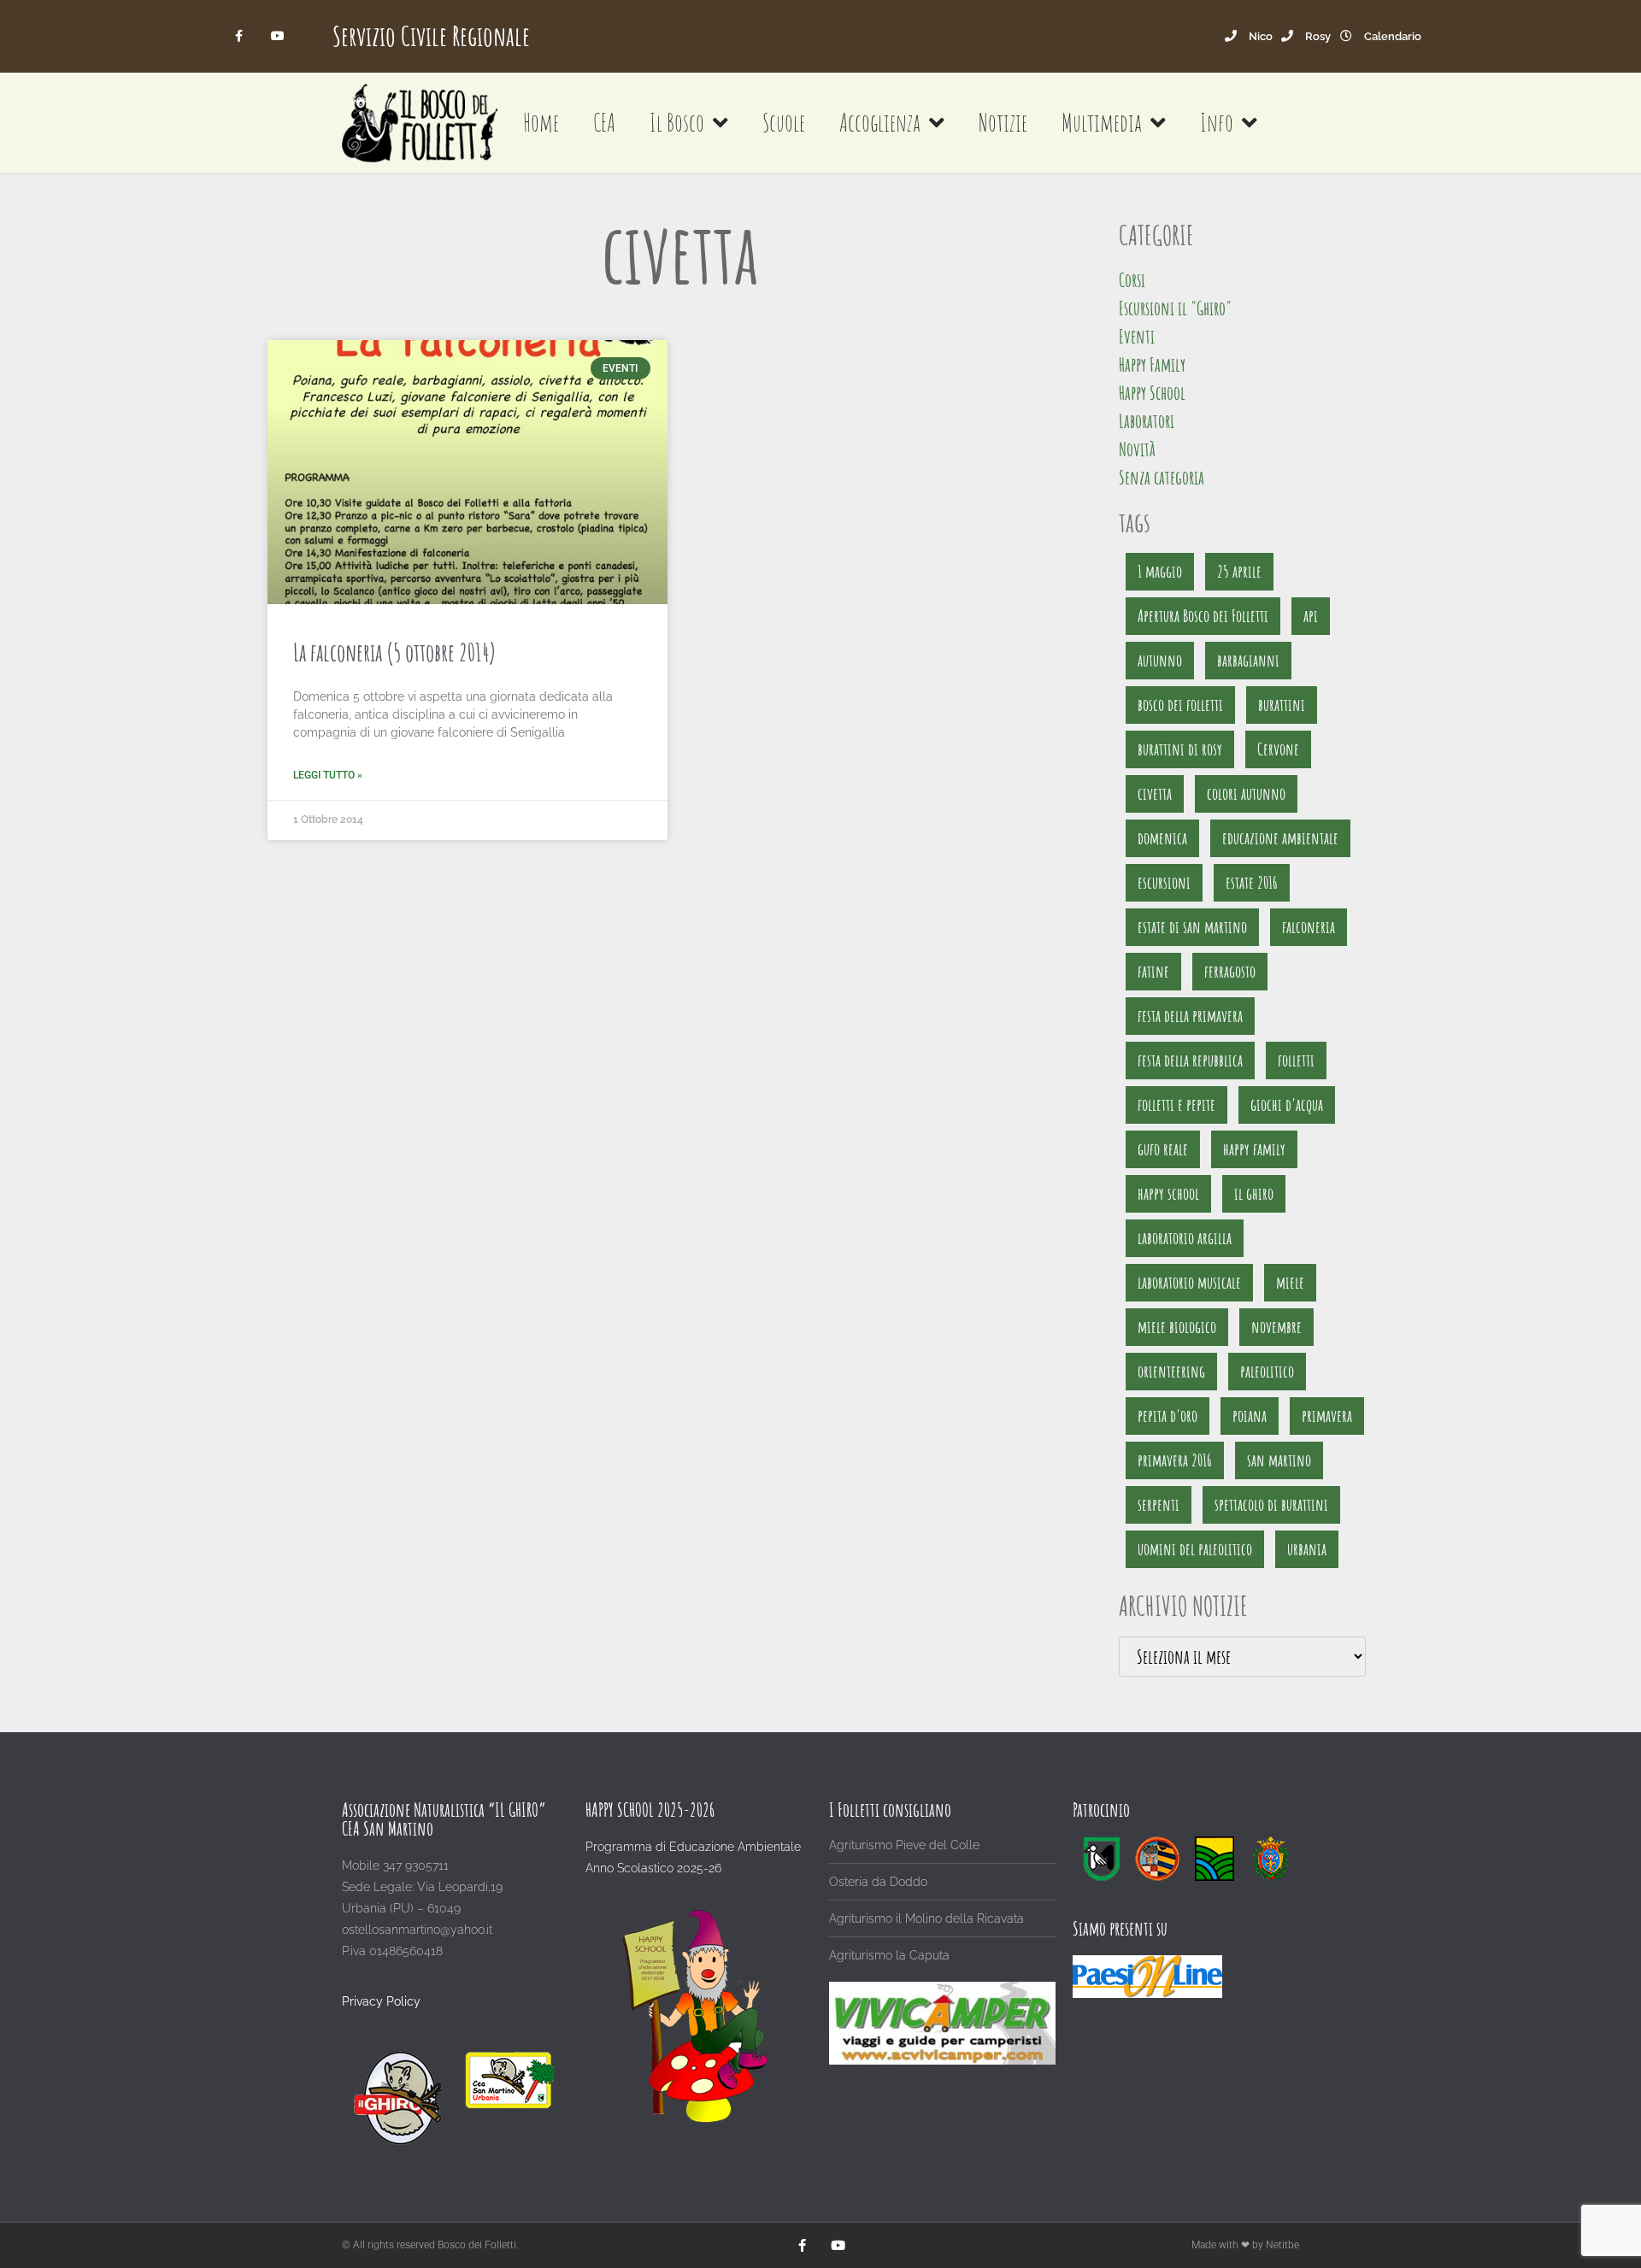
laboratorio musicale (1189, 1282)
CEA (604, 123)
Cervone (1278, 749)
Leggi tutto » (328, 775)
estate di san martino (1192, 927)
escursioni (1164, 882)
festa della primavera (1190, 1016)
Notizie (1003, 123)
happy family (1254, 1149)
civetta (1155, 793)
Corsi (1132, 280)
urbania (1307, 1549)
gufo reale (1163, 1149)
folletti (1296, 1060)
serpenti (1159, 1504)
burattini (1282, 705)
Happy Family (1152, 364)
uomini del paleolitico (1195, 1549)
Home (541, 123)
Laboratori (1147, 421)
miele (1290, 1282)
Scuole (784, 123)
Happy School (1152, 393)
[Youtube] (277, 36)
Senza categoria (1162, 477)
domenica (1162, 838)
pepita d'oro (1168, 1416)
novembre (1276, 1327)
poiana (1250, 1416)
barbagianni (1248, 660)
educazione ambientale (1280, 838)
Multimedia (1102, 123)
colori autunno (1246, 793)
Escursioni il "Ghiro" (1175, 308)
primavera (1327, 1416)
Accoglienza (880, 123)
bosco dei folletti (1180, 705)
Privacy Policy (381, 2001)
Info (1217, 123)
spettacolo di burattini (1271, 1504)
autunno (1160, 660)
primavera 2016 (1175, 1460)
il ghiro (1254, 1193)
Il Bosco (677, 123)
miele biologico (1177, 1327)
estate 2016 (1252, 882)
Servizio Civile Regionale (431, 35)
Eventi (1137, 336)
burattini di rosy (1180, 749)
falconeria (1309, 927)
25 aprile (1239, 571)
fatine (1153, 971)
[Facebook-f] (240, 36)
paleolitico (1267, 1371)
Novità (1137, 449)
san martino (1279, 1460)
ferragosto (1230, 971)
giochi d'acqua (1287, 1105)
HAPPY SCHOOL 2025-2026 (650, 1810)
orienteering (1171, 1371)
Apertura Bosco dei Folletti (1203, 616)
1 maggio (1160, 571)
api (1311, 616)
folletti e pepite (1176, 1105)
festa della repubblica (1190, 1060)
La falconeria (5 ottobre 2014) (395, 652)
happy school (1168, 1193)
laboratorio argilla (1185, 1238)
